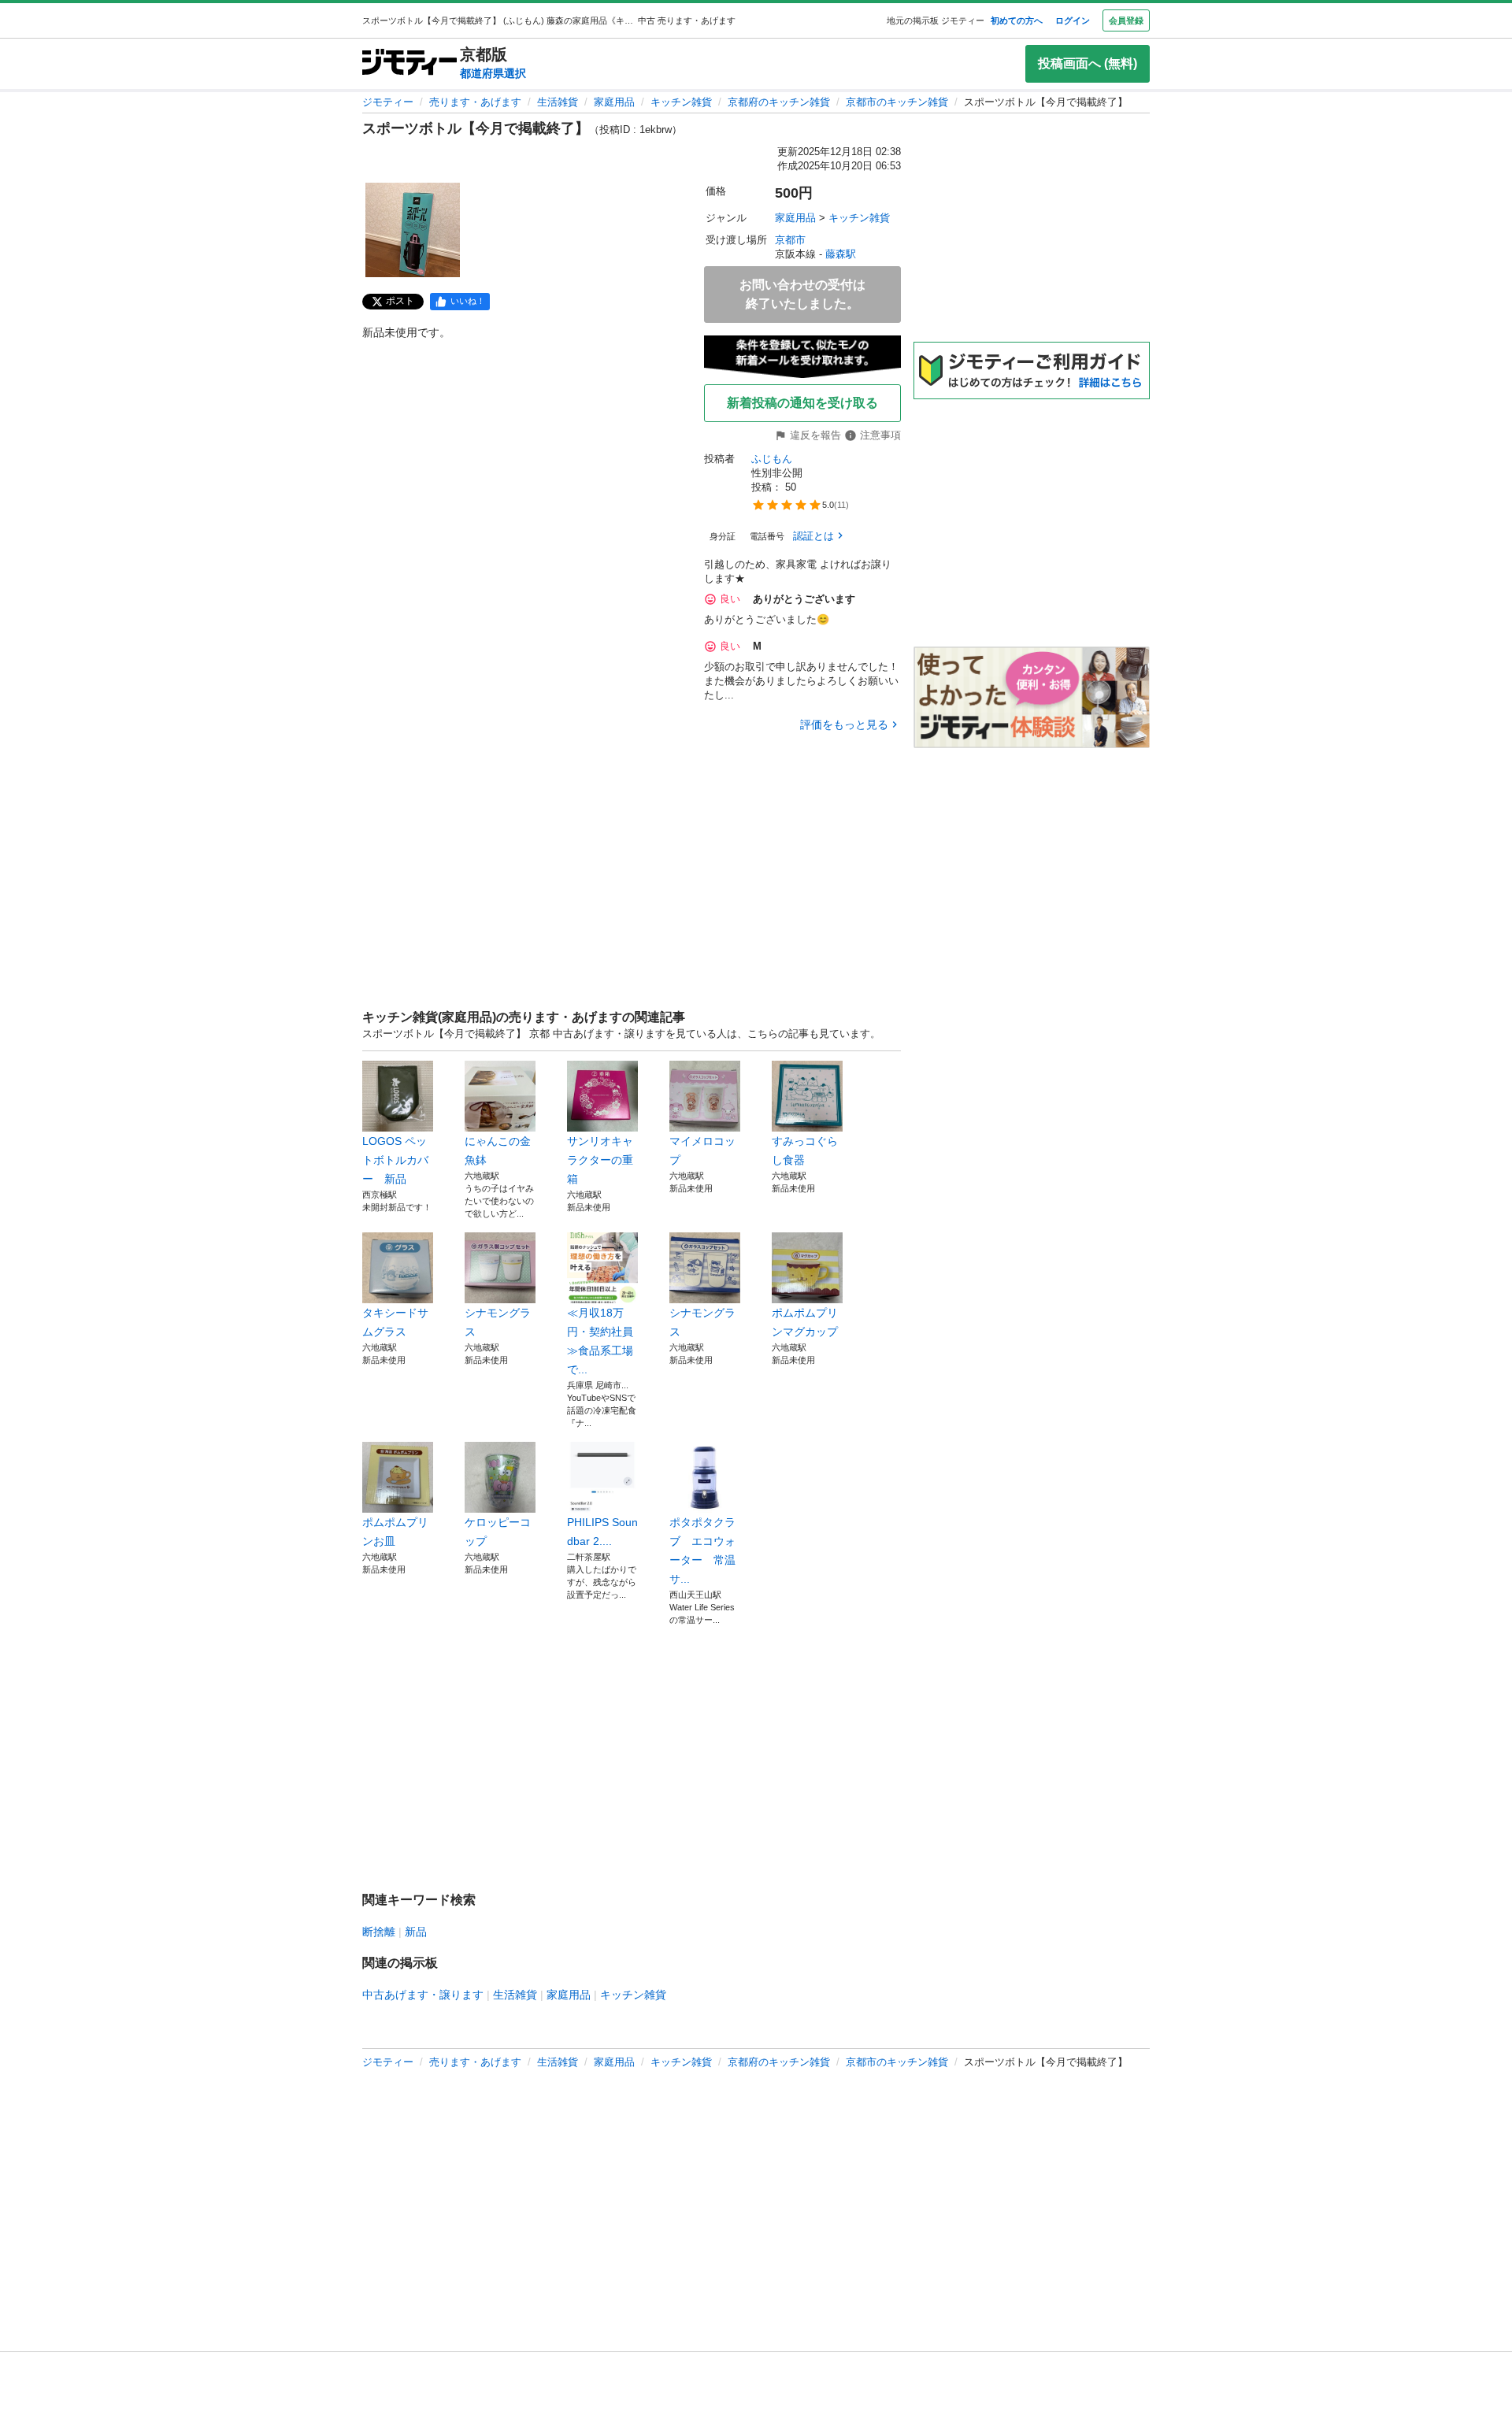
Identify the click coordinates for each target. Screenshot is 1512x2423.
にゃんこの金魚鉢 (498, 1150)
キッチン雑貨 (681, 102)
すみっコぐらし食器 (805, 1150)
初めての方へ (1017, 20)
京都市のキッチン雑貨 (897, 102)
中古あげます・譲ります (423, 1995)
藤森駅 (841, 254)
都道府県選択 (493, 73)
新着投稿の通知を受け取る (802, 403)
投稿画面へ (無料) (1088, 63)
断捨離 (379, 1932)
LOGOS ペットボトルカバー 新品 (395, 1160)
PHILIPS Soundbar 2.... (602, 1532)
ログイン (1073, 20)
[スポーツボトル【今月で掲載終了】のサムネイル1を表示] (413, 230)
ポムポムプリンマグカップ (805, 1322)
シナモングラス (498, 1322)
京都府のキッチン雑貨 (779, 102)
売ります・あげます (475, 102)
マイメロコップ (702, 1150)
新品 (416, 1932)
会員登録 (1126, 20)
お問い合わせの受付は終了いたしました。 (802, 294)
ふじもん (772, 459)
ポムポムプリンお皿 (395, 1532)
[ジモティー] (409, 63)
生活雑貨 (558, 102)
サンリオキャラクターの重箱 (600, 1160)
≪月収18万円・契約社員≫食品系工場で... (600, 1341)
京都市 (790, 240)
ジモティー (388, 102)
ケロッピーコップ (498, 1532)
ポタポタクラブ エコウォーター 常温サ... (702, 1550)
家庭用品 (614, 102)
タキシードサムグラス (395, 1322)
